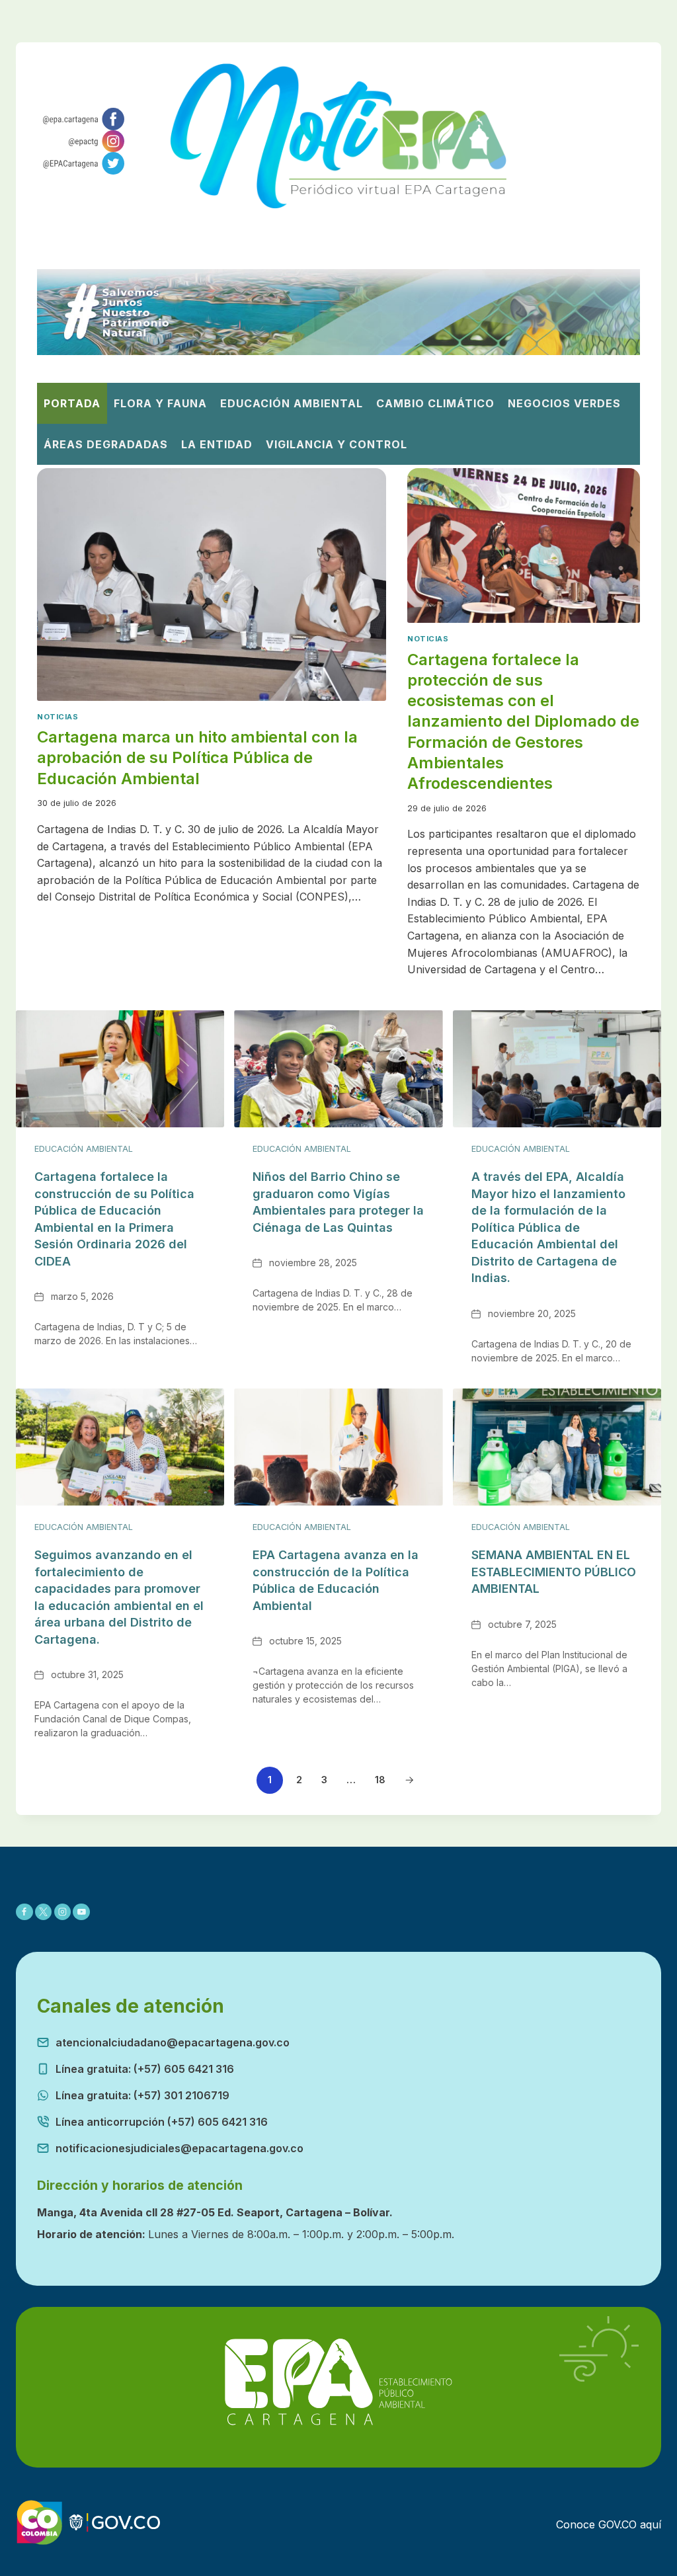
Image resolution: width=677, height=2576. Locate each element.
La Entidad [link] (217, 444)
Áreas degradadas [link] (106, 444)
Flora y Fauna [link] (160, 403)
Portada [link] (72, 403)
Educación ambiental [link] (292, 403)
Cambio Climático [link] (435, 403)
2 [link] (299, 1780)
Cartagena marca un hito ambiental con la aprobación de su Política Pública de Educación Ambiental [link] (197, 757)
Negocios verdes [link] (564, 403)
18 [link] (380, 1780)
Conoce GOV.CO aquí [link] (609, 2524)
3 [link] (324, 1780)
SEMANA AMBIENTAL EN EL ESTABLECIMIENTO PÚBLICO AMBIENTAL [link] (554, 1572)
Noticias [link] (58, 717)
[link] (81, 119)
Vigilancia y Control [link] (337, 444)
